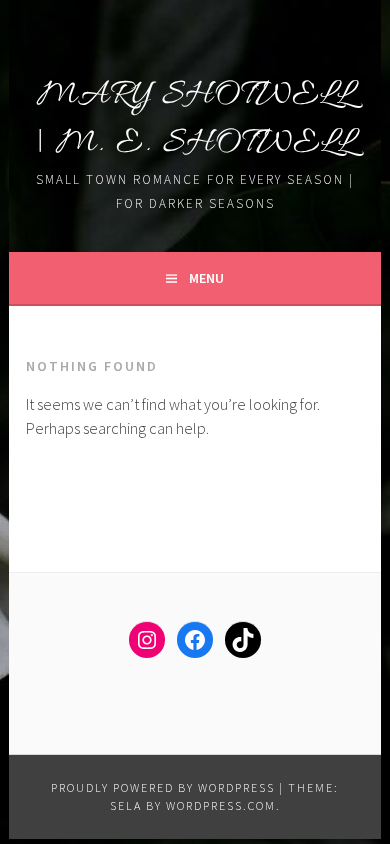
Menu (206, 278)
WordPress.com (221, 805)
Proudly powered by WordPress (163, 787)
